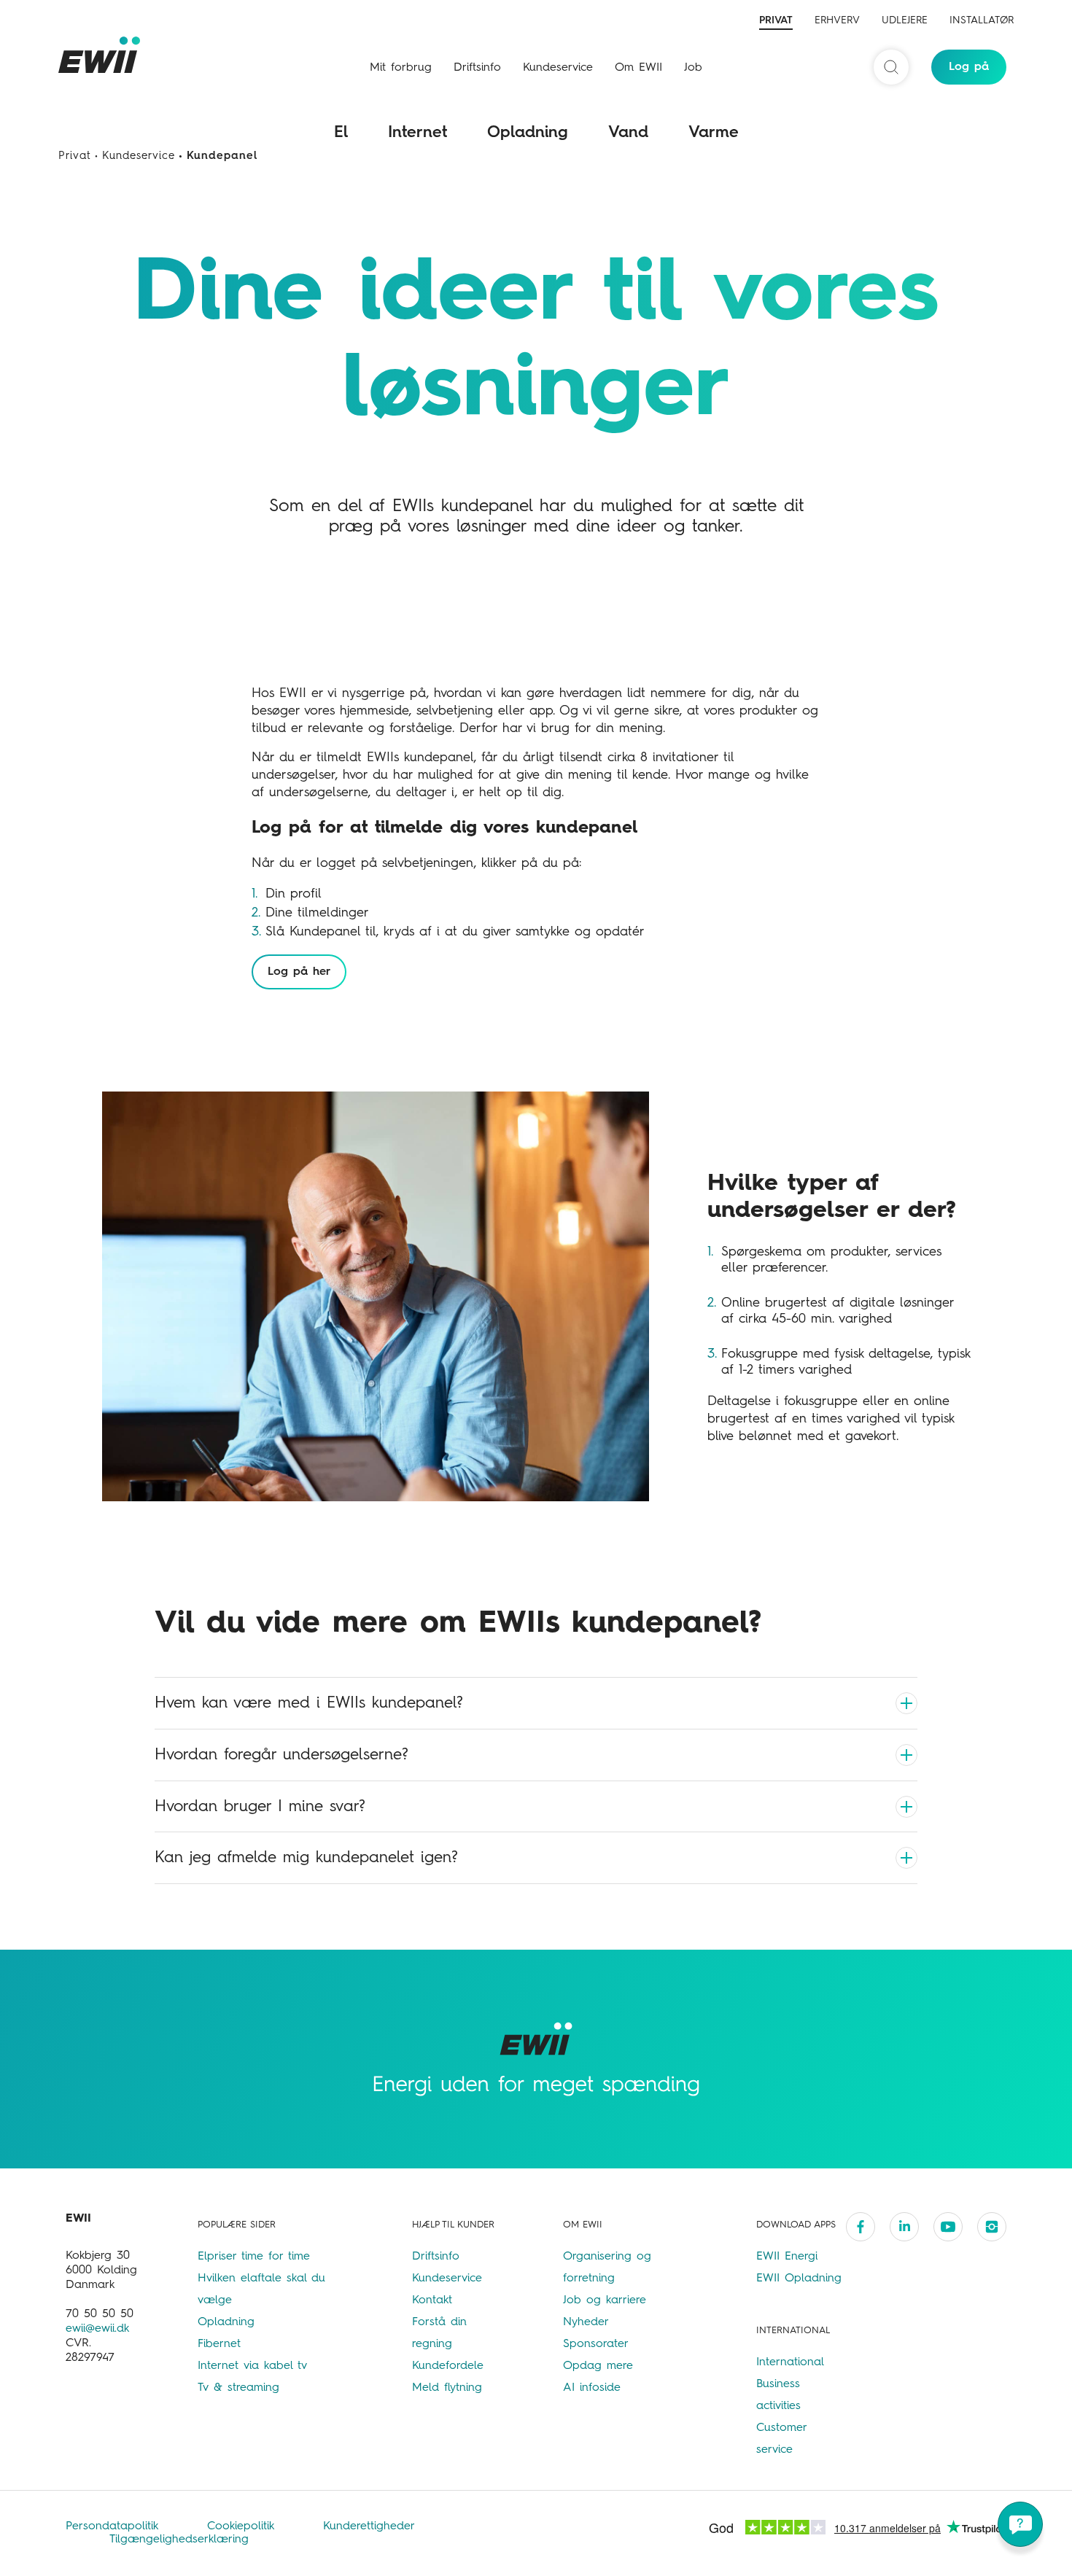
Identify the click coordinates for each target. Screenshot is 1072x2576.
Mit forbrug (401, 68)
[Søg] (891, 67)
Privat (776, 20)
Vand (628, 133)
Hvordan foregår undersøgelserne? (281, 1755)
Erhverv (837, 20)
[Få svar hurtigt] (1020, 2524)
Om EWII (638, 68)
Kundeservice (558, 68)
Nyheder (586, 2322)
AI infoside (592, 2388)
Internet (417, 133)
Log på (969, 67)
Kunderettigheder (369, 2526)
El (341, 133)
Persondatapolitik (114, 2526)
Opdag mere (598, 2366)
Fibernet (219, 2344)
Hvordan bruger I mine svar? (260, 1807)
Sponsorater (596, 2344)
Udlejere (905, 20)
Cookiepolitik (243, 2526)
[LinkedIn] (904, 2227)
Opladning (528, 133)
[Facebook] (861, 2227)
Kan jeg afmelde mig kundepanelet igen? (306, 1858)
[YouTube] (948, 2227)
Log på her (299, 972)
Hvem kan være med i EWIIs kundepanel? (309, 1703)
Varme (714, 133)
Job (693, 68)
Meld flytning (447, 2388)
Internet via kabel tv (252, 2366)
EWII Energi (787, 2257)
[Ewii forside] (102, 55)
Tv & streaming (238, 2388)
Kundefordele (448, 2366)
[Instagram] (992, 2227)
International (790, 2362)
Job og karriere (605, 2300)
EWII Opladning (799, 2279)
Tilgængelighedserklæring (179, 2540)
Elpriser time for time (254, 2257)
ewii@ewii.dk (97, 2329)
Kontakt (432, 2300)
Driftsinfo (477, 68)
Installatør (982, 20)
